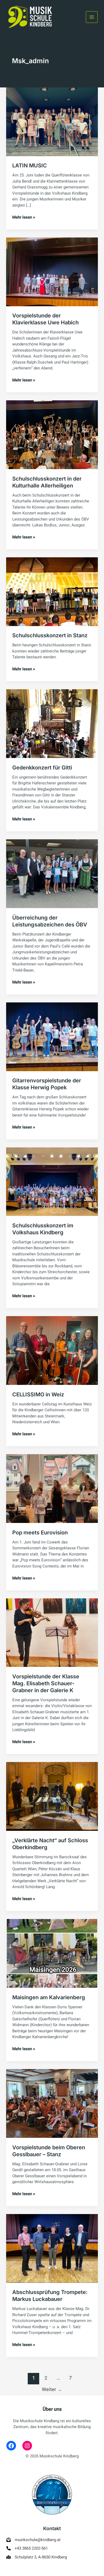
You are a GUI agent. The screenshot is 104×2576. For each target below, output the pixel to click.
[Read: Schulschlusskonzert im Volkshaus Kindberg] (52, 1181)
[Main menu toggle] (92, 17)
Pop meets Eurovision (40, 1533)
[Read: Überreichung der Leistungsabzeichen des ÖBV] (52, 873)
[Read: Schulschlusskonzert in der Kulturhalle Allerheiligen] (52, 434)
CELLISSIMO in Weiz (38, 1394)
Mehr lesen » (24, 217)
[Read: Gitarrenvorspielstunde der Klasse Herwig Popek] (52, 1037)
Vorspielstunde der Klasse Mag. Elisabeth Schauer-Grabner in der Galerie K (46, 1683)
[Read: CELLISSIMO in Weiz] (52, 1350)
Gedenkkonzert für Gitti (42, 768)
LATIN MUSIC (30, 166)
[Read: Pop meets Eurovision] (52, 1488)
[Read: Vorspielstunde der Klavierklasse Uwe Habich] (52, 272)
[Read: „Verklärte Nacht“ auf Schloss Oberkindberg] (52, 1796)
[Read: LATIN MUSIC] (52, 122)
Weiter (52, 2390)
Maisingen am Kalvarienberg (49, 1997)
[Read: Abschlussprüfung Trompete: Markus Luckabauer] (52, 2248)
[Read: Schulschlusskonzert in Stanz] (52, 591)
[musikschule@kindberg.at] (33, 2540)
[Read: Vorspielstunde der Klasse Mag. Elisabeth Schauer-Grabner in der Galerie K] (52, 1632)
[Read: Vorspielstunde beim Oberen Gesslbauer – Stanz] (52, 2103)
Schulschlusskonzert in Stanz (50, 635)
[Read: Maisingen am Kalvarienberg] (52, 1953)
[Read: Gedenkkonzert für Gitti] (52, 723)
